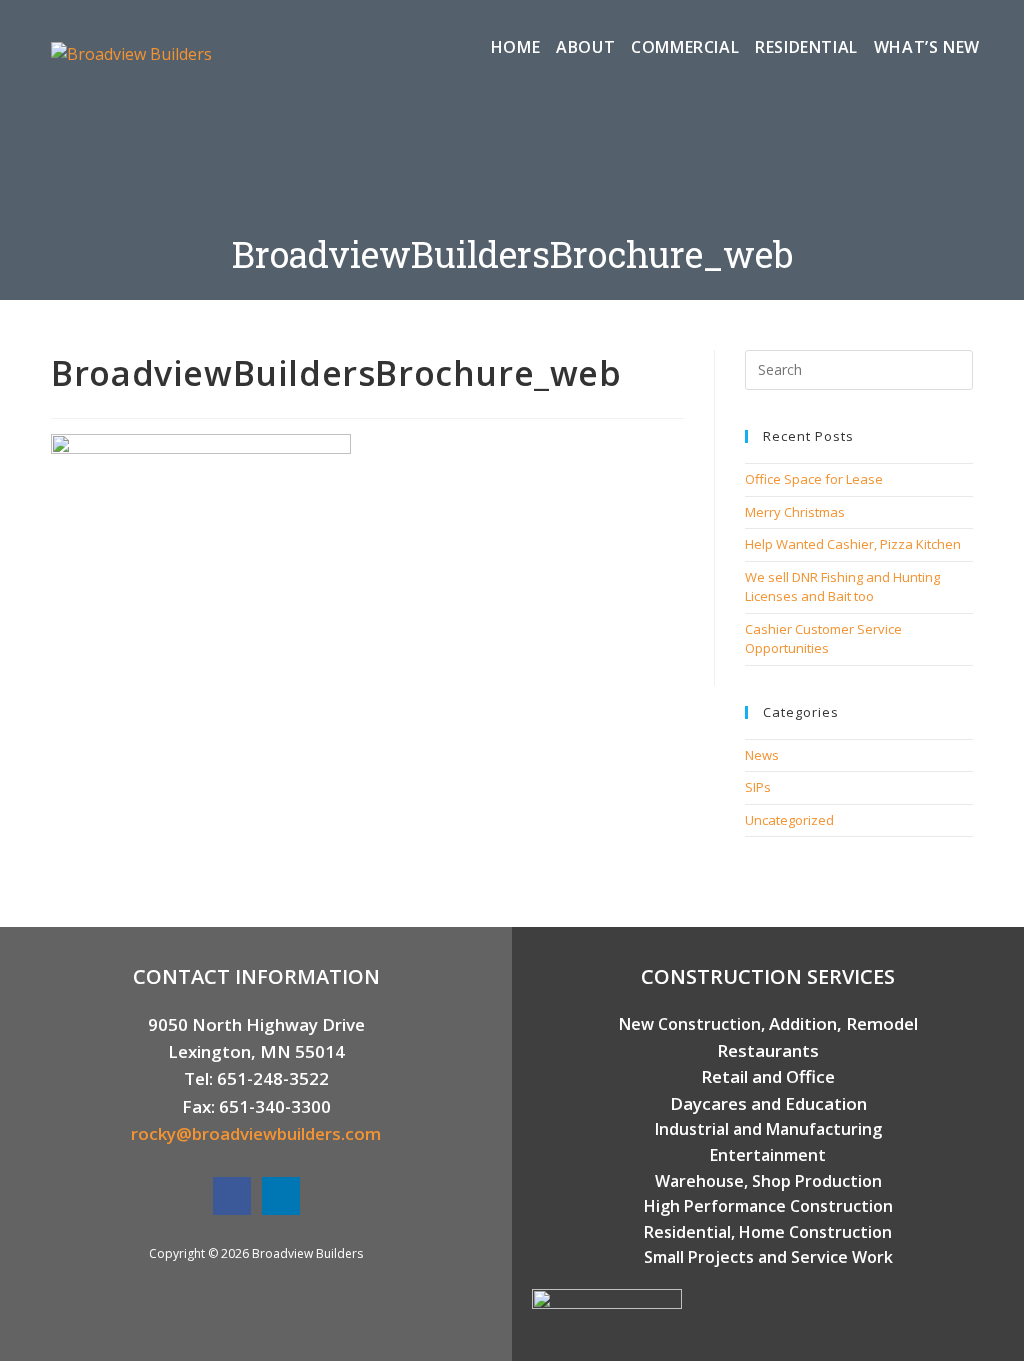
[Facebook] (232, 1196)
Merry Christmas (795, 512)
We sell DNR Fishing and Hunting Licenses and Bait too (842, 587)
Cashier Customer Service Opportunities (823, 639)
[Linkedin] (281, 1196)
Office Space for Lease (814, 479)
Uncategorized (789, 820)
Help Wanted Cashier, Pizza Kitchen (853, 544)
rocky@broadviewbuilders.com (256, 1133)
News (762, 755)
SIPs (758, 787)
